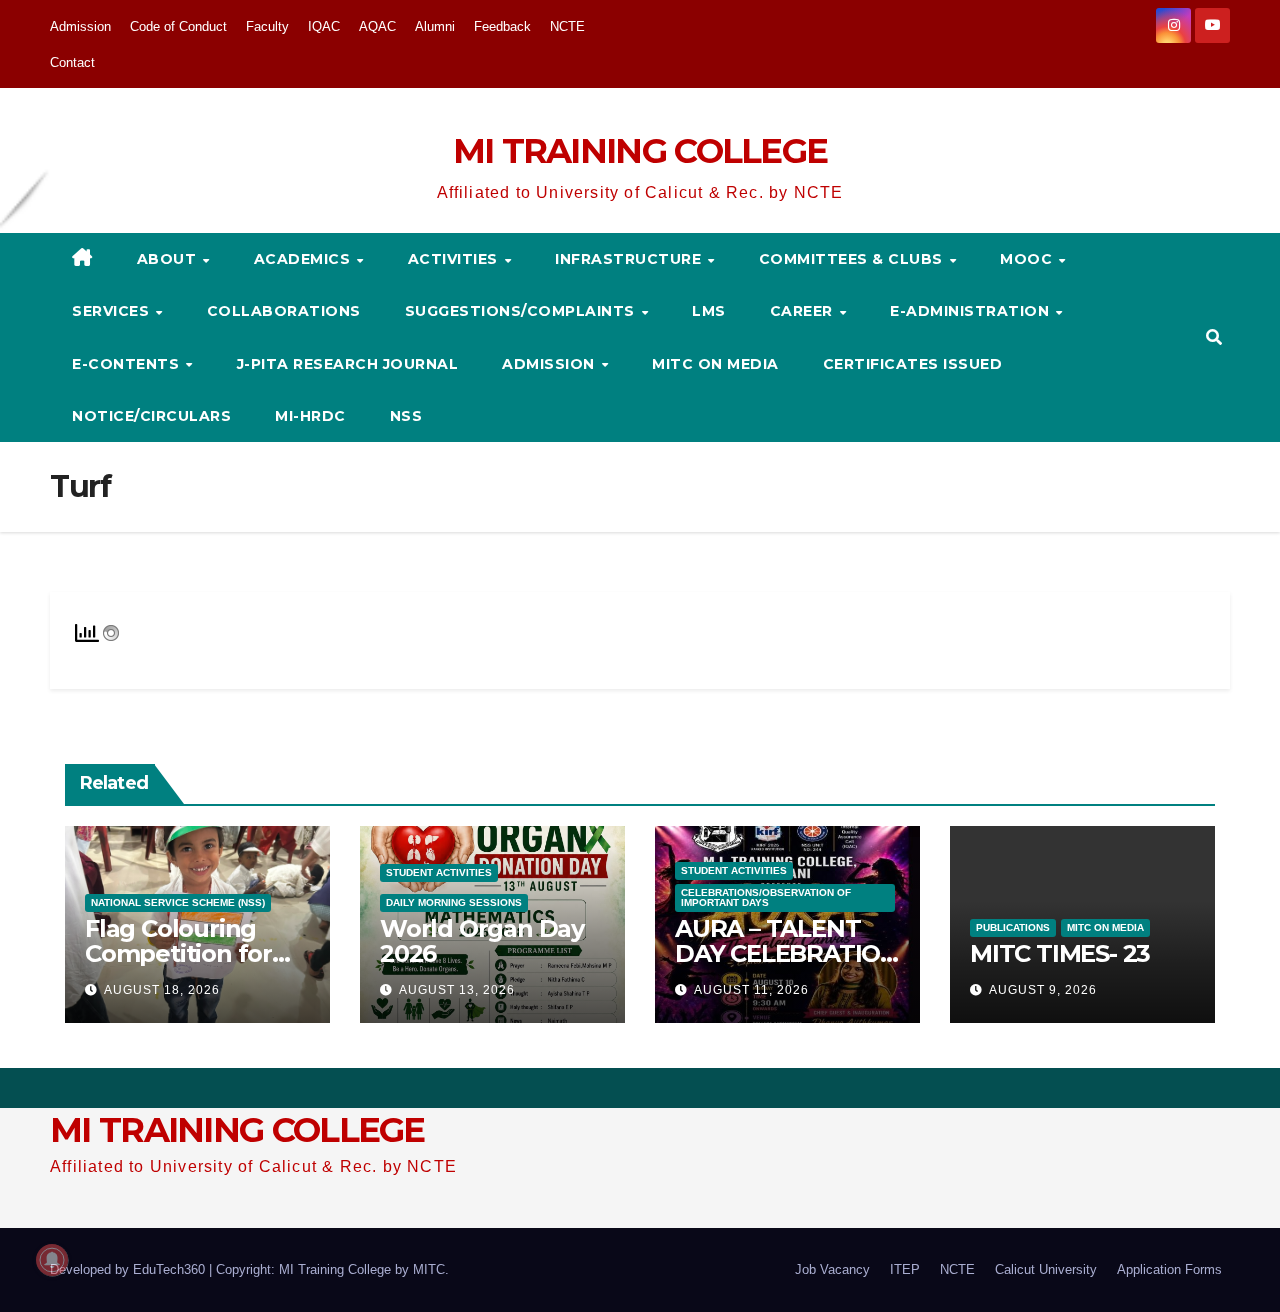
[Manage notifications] (52, 1260)
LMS (709, 311)
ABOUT (169, 259)
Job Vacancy (832, 1269)
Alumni (435, 26)
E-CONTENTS (128, 364)
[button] (1214, 337)
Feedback (502, 26)
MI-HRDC (310, 416)
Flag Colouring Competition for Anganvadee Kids (187, 953)
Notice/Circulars (151, 416)
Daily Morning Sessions (454, 902)
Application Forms (1169, 1269)
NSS (406, 416)
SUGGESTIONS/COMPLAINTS (522, 311)
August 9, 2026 (1043, 990)
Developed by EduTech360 (129, 1269)
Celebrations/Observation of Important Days (766, 897)
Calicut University (1046, 1269)
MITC (429, 1269)
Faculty (267, 26)
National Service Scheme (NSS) (178, 902)
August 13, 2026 (457, 990)
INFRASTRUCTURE (630, 259)
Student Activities (439, 872)
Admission (80, 26)
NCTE (567, 26)
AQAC (377, 26)
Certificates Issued (913, 364)
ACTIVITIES (455, 259)
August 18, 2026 (162, 990)
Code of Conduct (178, 26)
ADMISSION (550, 364)
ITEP (905, 1269)
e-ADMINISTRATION (972, 311)
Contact (72, 62)
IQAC (324, 26)
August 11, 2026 (751, 990)
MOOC (1028, 259)
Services (113, 311)
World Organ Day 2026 (482, 941)
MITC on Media (715, 364)
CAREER (804, 311)
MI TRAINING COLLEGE (640, 151)
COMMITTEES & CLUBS (853, 259)
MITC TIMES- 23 (1060, 953)
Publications (1013, 927)
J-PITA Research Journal (348, 364)
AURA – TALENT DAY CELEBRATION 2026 (787, 953)
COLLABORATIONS (284, 311)
